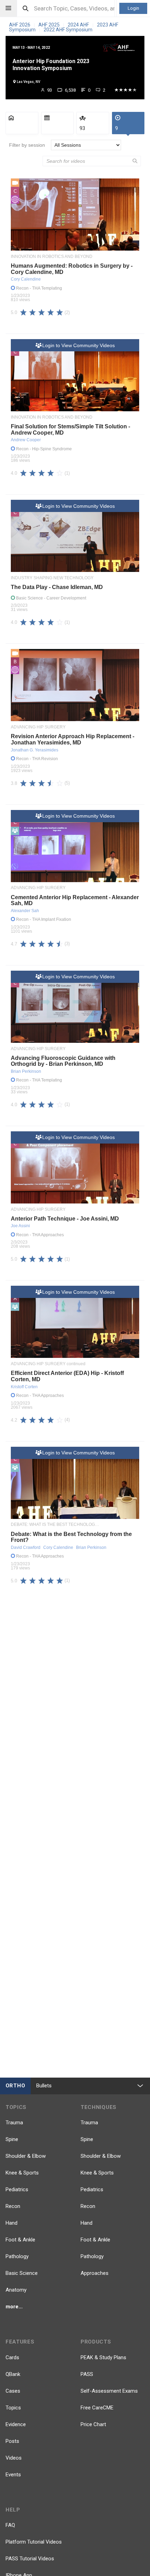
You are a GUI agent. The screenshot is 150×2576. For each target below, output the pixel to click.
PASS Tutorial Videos (30, 2559)
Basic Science (22, 2273)
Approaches (95, 2273)
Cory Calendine (26, 279)
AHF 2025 (50, 25)
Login (133, 8)
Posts (12, 2441)
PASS (87, 2374)
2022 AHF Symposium (68, 30)
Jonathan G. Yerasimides (35, 750)
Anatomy (16, 2290)
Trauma (14, 2123)
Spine (12, 2139)
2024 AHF (79, 25)
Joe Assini (20, 1226)
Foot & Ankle (20, 2240)
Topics (13, 2408)
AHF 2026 (20, 25)
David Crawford (26, 1547)
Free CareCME (97, 2408)
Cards (12, 2357)
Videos (14, 2458)
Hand (12, 2223)
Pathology (17, 2256)
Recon (13, 2206)
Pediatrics (17, 2189)
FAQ (10, 2525)
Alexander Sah (25, 911)
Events (13, 2475)
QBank (13, 2374)
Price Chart (93, 2424)
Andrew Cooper (26, 440)
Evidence (16, 2424)
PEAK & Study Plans (103, 2357)
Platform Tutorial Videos (34, 2542)
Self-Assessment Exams (109, 2391)
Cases (13, 2391)
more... (14, 2307)
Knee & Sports (22, 2173)
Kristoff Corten (24, 1387)
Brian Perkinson (26, 1071)
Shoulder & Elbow (26, 2156)
